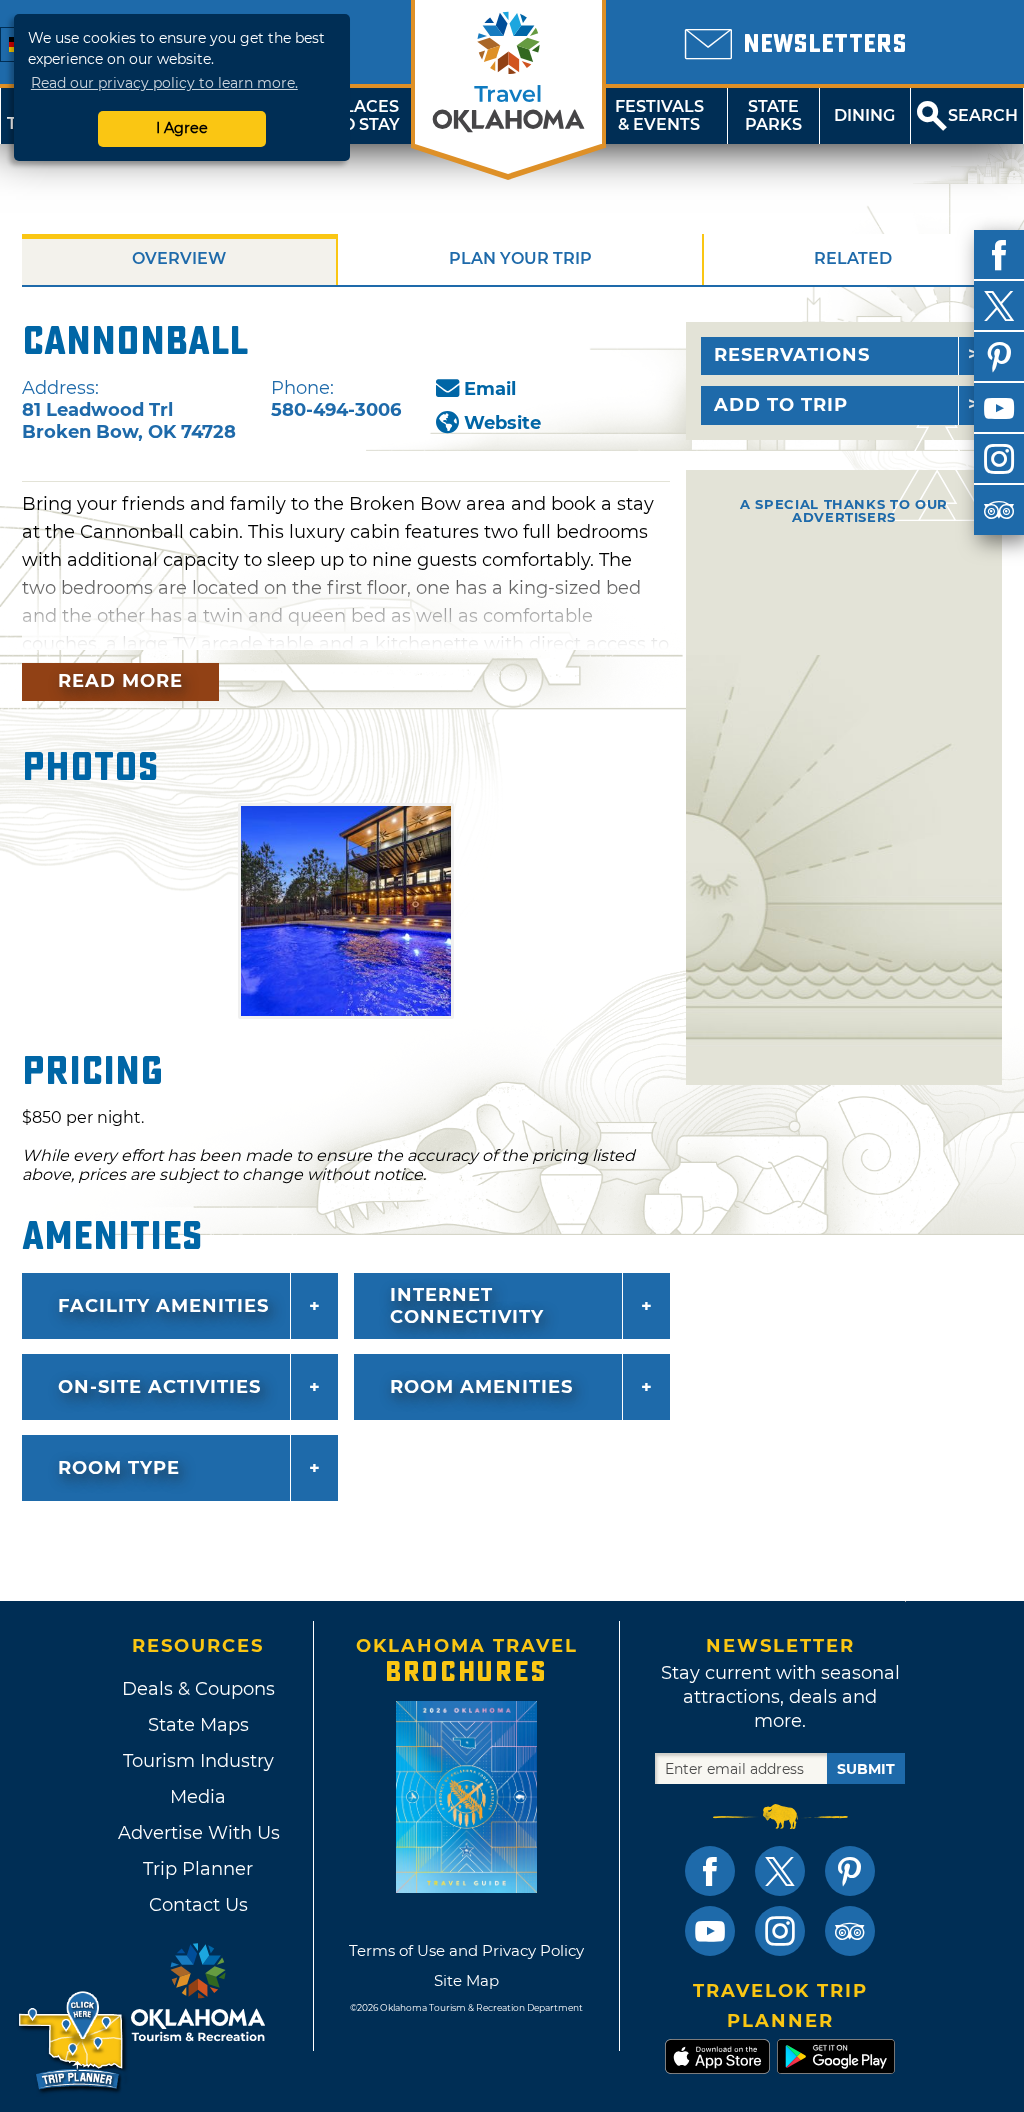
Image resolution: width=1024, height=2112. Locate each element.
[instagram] (999, 459)
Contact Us (198, 1905)
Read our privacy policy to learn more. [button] (164, 83)
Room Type (119, 1468)
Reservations (792, 355)
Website (502, 423)
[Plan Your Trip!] (72, 2041)
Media (198, 1797)
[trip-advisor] (999, 510)
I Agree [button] (182, 128)
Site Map (466, 1980)
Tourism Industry (198, 1761)
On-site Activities (159, 1387)
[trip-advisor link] (850, 1931)
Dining (864, 115)
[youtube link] (710, 1931)
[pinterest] (999, 357)
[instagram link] (780, 1931)
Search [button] (983, 115)
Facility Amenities (163, 1306)
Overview (179, 258)
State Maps (198, 1725)
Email (490, 389)
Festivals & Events (659, 115)
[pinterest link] (850, 1871)
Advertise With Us (198, 1833)
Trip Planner (198, 1869)
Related (853, 258)
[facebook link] (710, 1871)
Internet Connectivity (467, 1306)
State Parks (773, 115)
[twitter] (999, 306)
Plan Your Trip (520, 258)
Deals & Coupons (198, 1689)
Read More (120, 681)
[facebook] (999, 255)
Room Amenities (481, 1387)
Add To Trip (781, 405)
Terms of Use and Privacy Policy (466, 1950)
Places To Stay (366, 115)
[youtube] (999, 408)
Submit (866, 1769)
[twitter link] (780, 1871)
